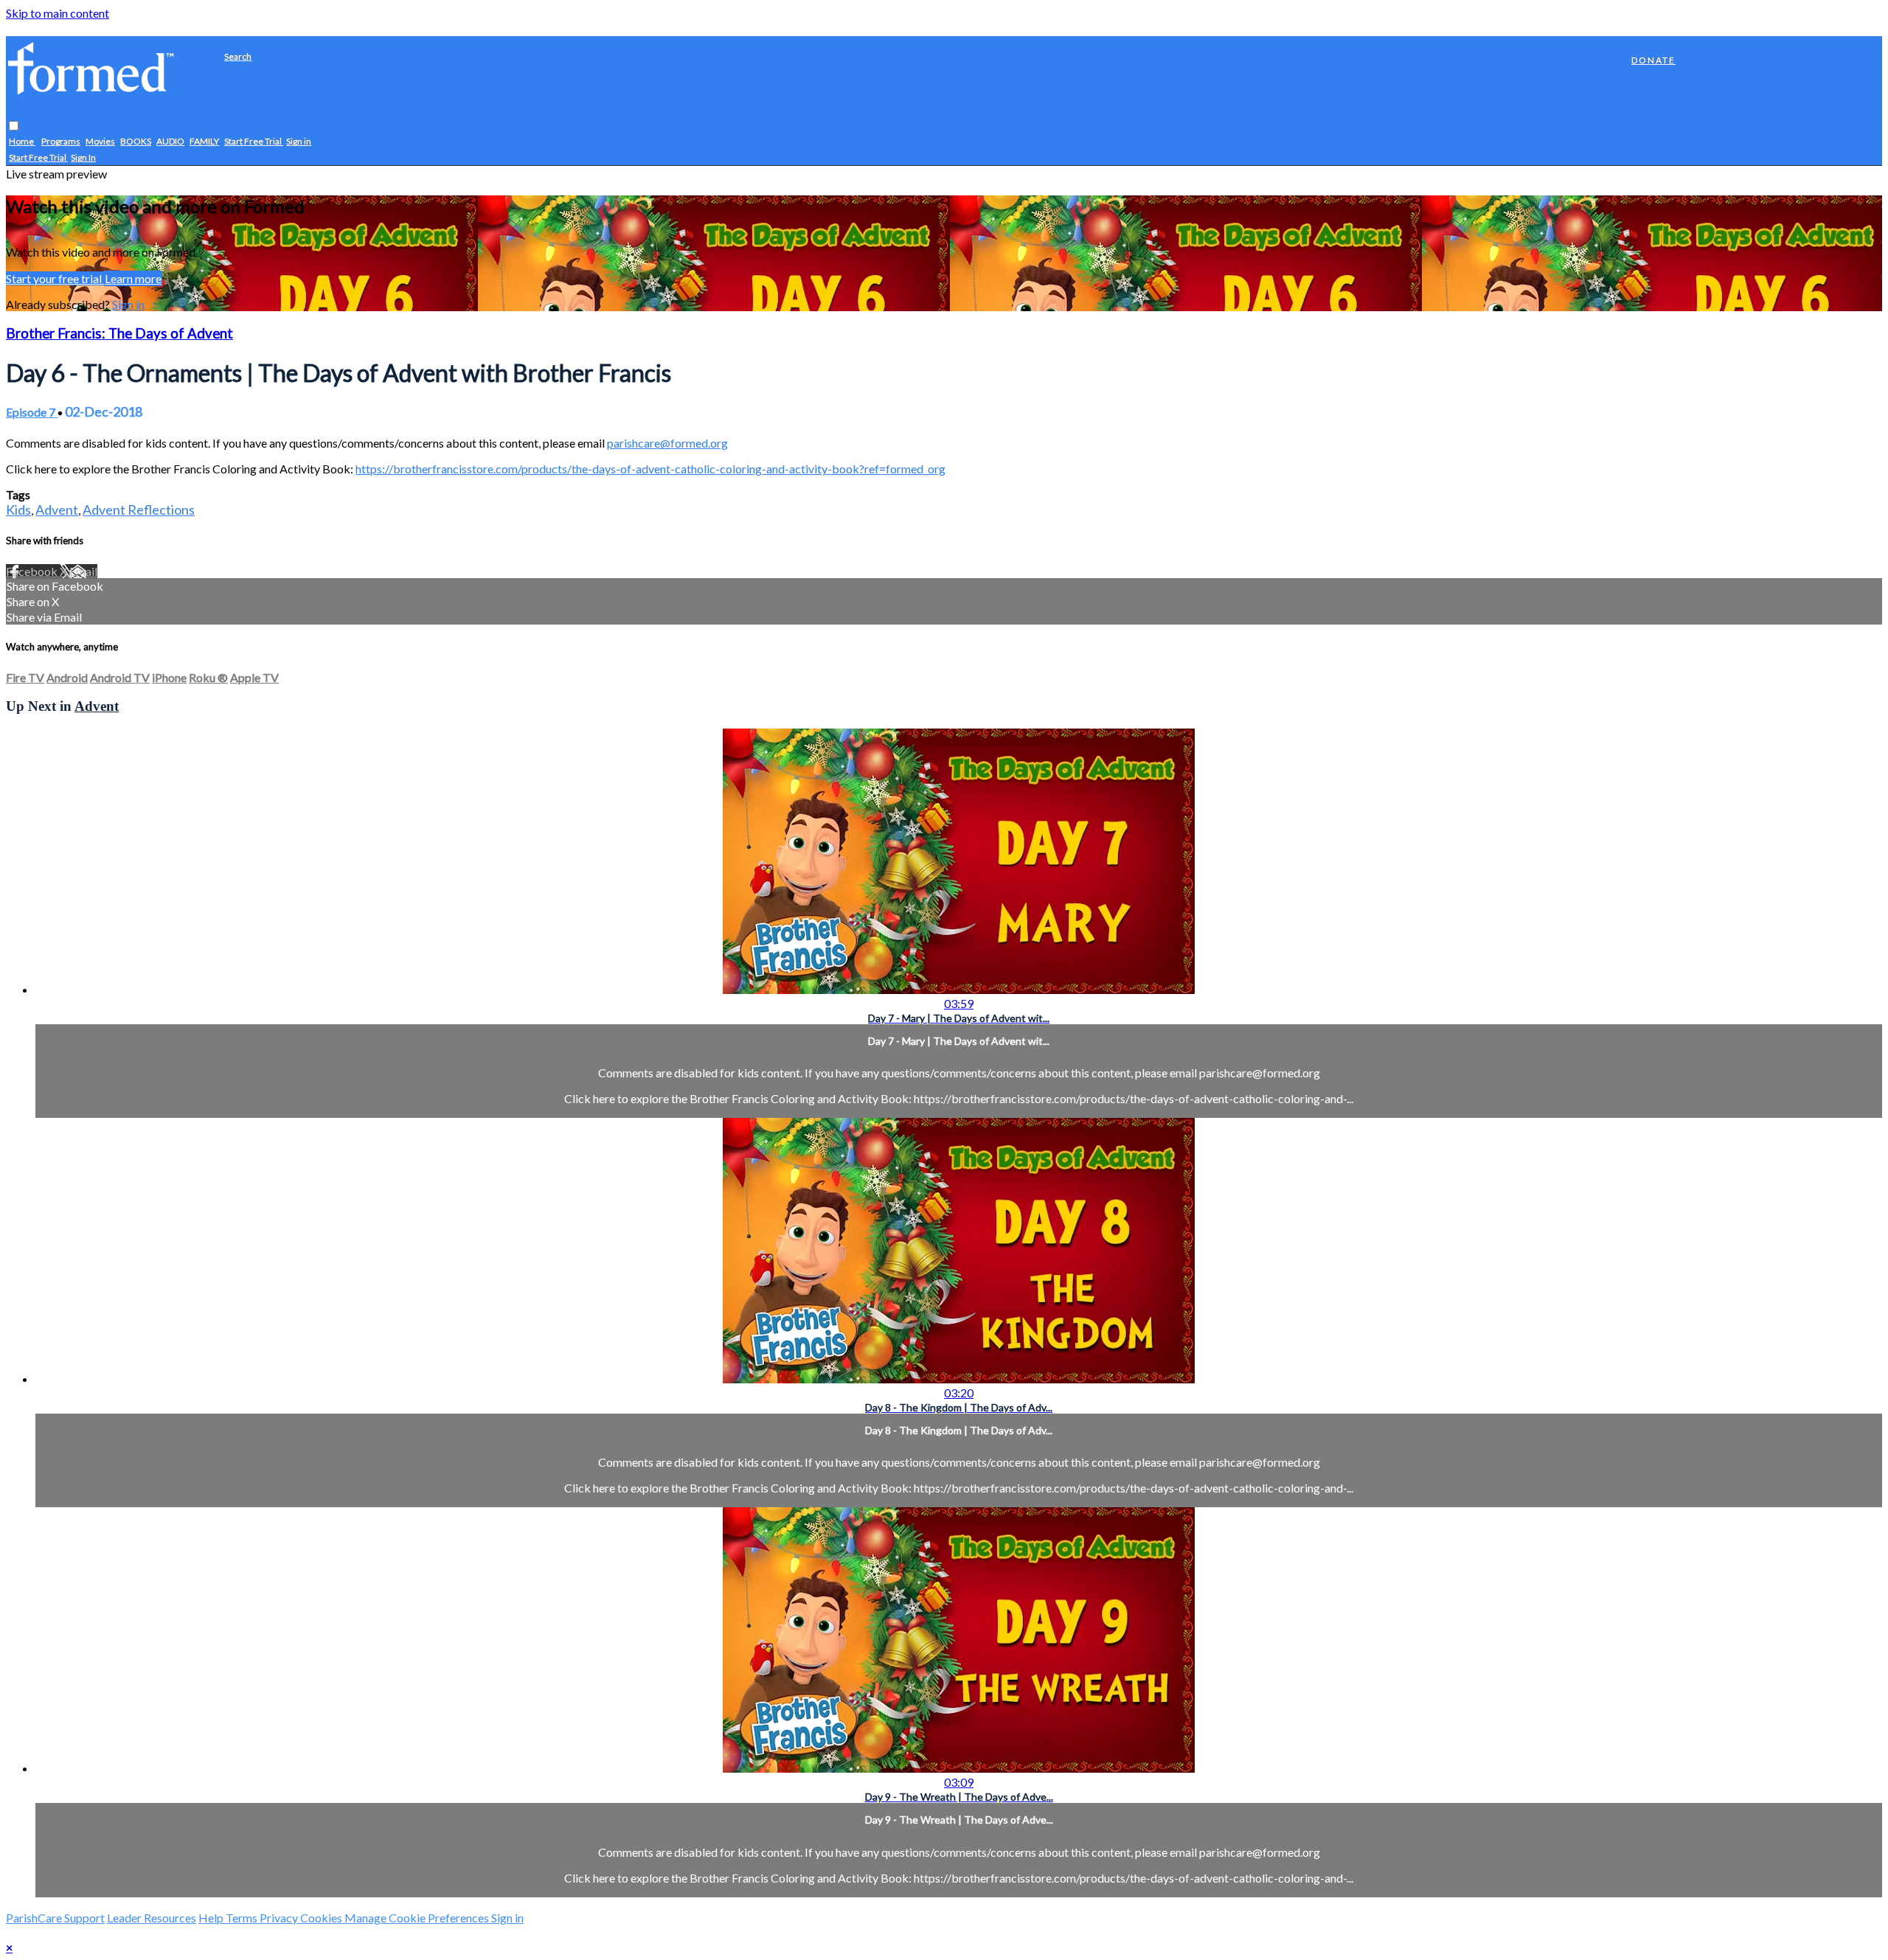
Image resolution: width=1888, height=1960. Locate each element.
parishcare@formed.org (667, 443)
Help (212, 1918)
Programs (61, 142)
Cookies (322, 1918)
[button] (14, 126)
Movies (100, 142)
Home (22, 142)
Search (238, 56)
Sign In (83, 158)
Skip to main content (58, 13)
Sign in (299, 142)
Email (83, 571)
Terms (243, 1918)
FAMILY (204, 142)
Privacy (280, 1918)
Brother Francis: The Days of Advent (119, 333)
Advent (57, 510)
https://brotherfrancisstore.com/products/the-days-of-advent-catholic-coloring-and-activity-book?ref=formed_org (650, 469)
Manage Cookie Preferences (418, 1918)
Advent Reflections (139, 510)
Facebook (33, 571)
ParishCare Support (55, 1918)
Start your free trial (55, 278)
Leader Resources (152, 1918)
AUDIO (170, 142)
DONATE (1653, 60)
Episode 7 (32, 412)
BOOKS (136, 142)
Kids (18, 510)
